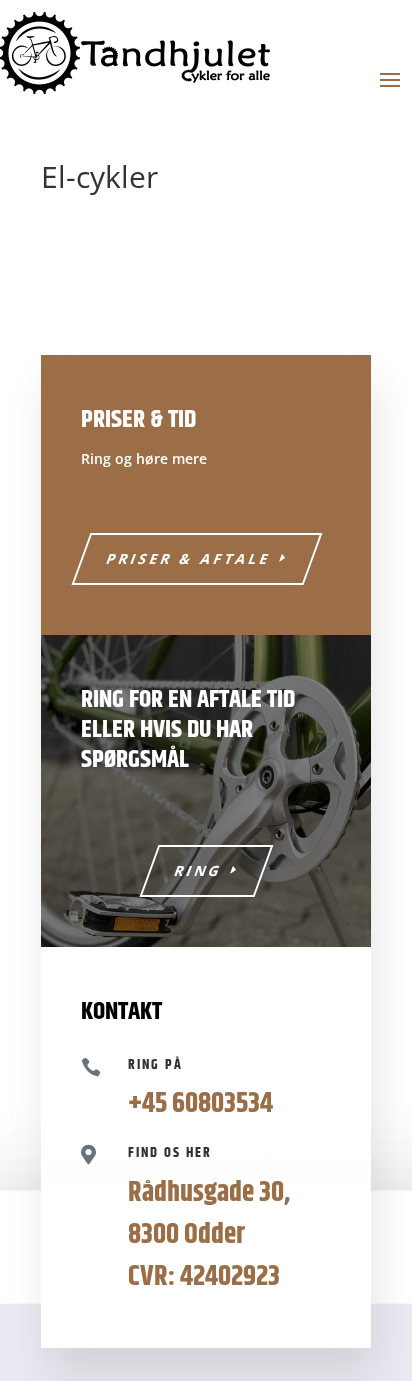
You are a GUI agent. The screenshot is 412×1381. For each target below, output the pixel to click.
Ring (198, 870)
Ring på (155, 1065)
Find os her (170, 1153)
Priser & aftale (189, 558)
